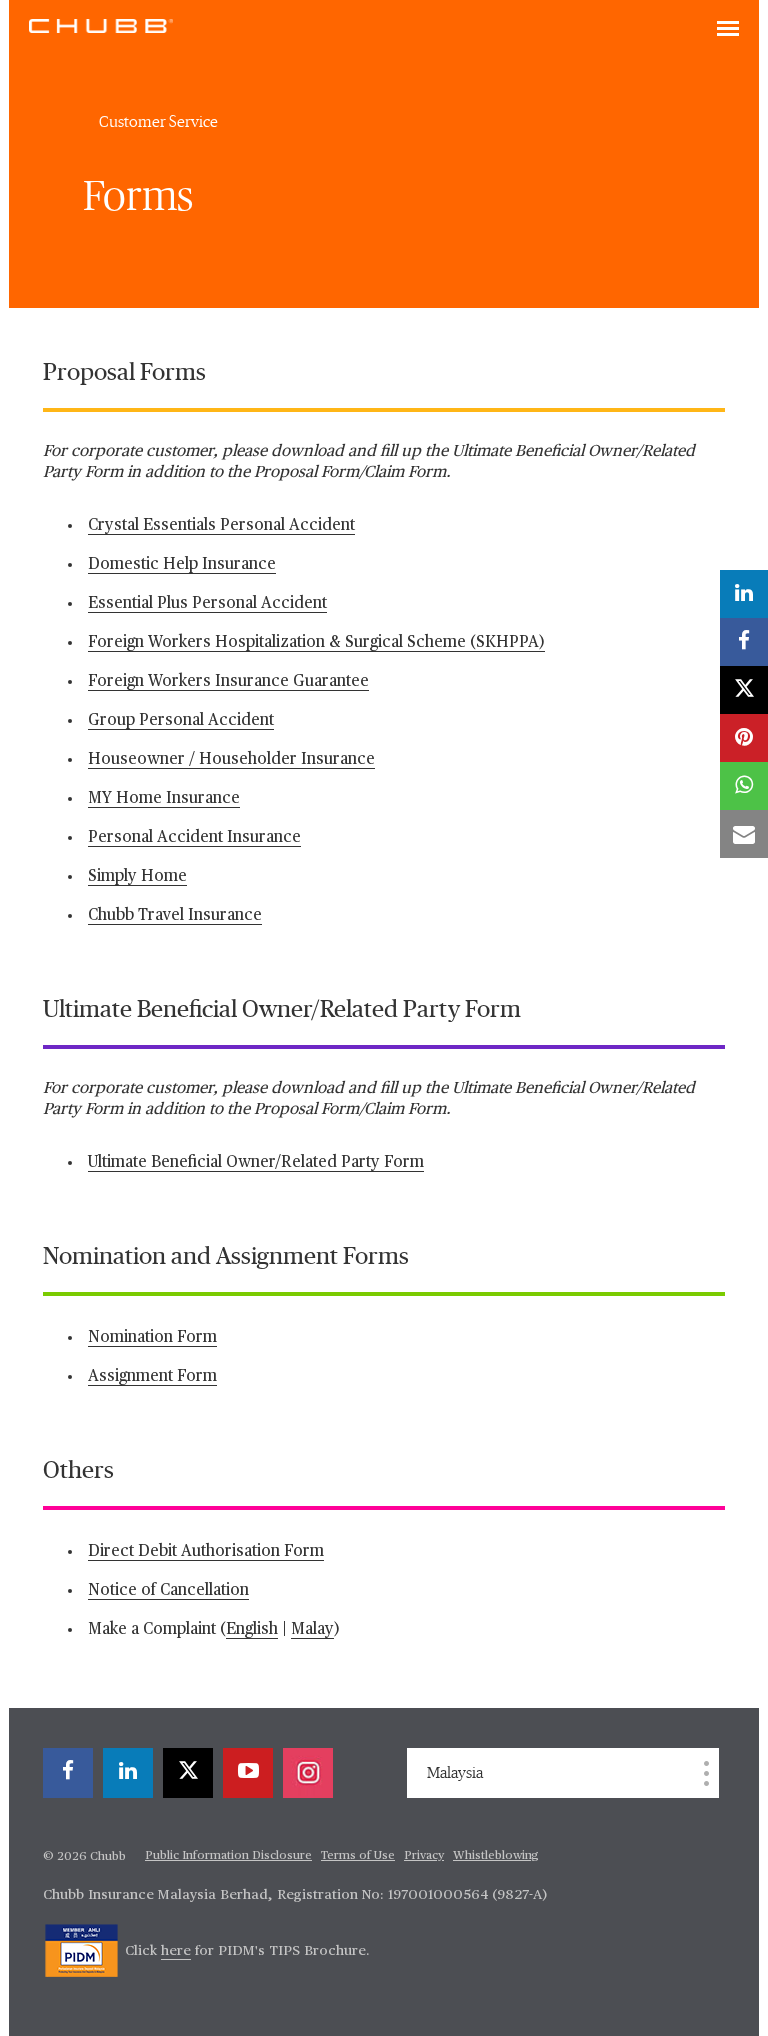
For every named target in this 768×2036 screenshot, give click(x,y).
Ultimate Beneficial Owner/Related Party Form (256, 1163)
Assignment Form (152, 1377)
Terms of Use (358, 1856)
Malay (312, 1630)
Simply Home (137, 877)
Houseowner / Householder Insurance (231, 760)
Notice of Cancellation (168, 1591)
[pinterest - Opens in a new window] (744, 738)
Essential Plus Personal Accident (207, 604)
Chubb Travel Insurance (175, 916)
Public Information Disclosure (228, 1856)
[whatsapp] (744, 786)
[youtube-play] (248, 1773)
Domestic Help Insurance (182, 565)
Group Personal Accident (181, 721)
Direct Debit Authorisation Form (206, 1552)
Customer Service (158, 122)
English (252, 1630)
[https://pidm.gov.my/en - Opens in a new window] (81, 1951)
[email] (744, 834)
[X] (188, 1773)
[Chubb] (101, 25)
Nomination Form (152, 1338)
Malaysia (455, 1773)
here (176, 1951)
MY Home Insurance (164, 799)
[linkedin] (128, 1773)
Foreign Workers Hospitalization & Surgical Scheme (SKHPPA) (316, 643)
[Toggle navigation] (728, 30)
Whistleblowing (496, 1856)
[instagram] (308, 1773)
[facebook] (68, 1773)
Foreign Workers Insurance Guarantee (228, 682)
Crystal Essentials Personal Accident (221, 526)
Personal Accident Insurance (194, 838)
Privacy (424, 1856)
